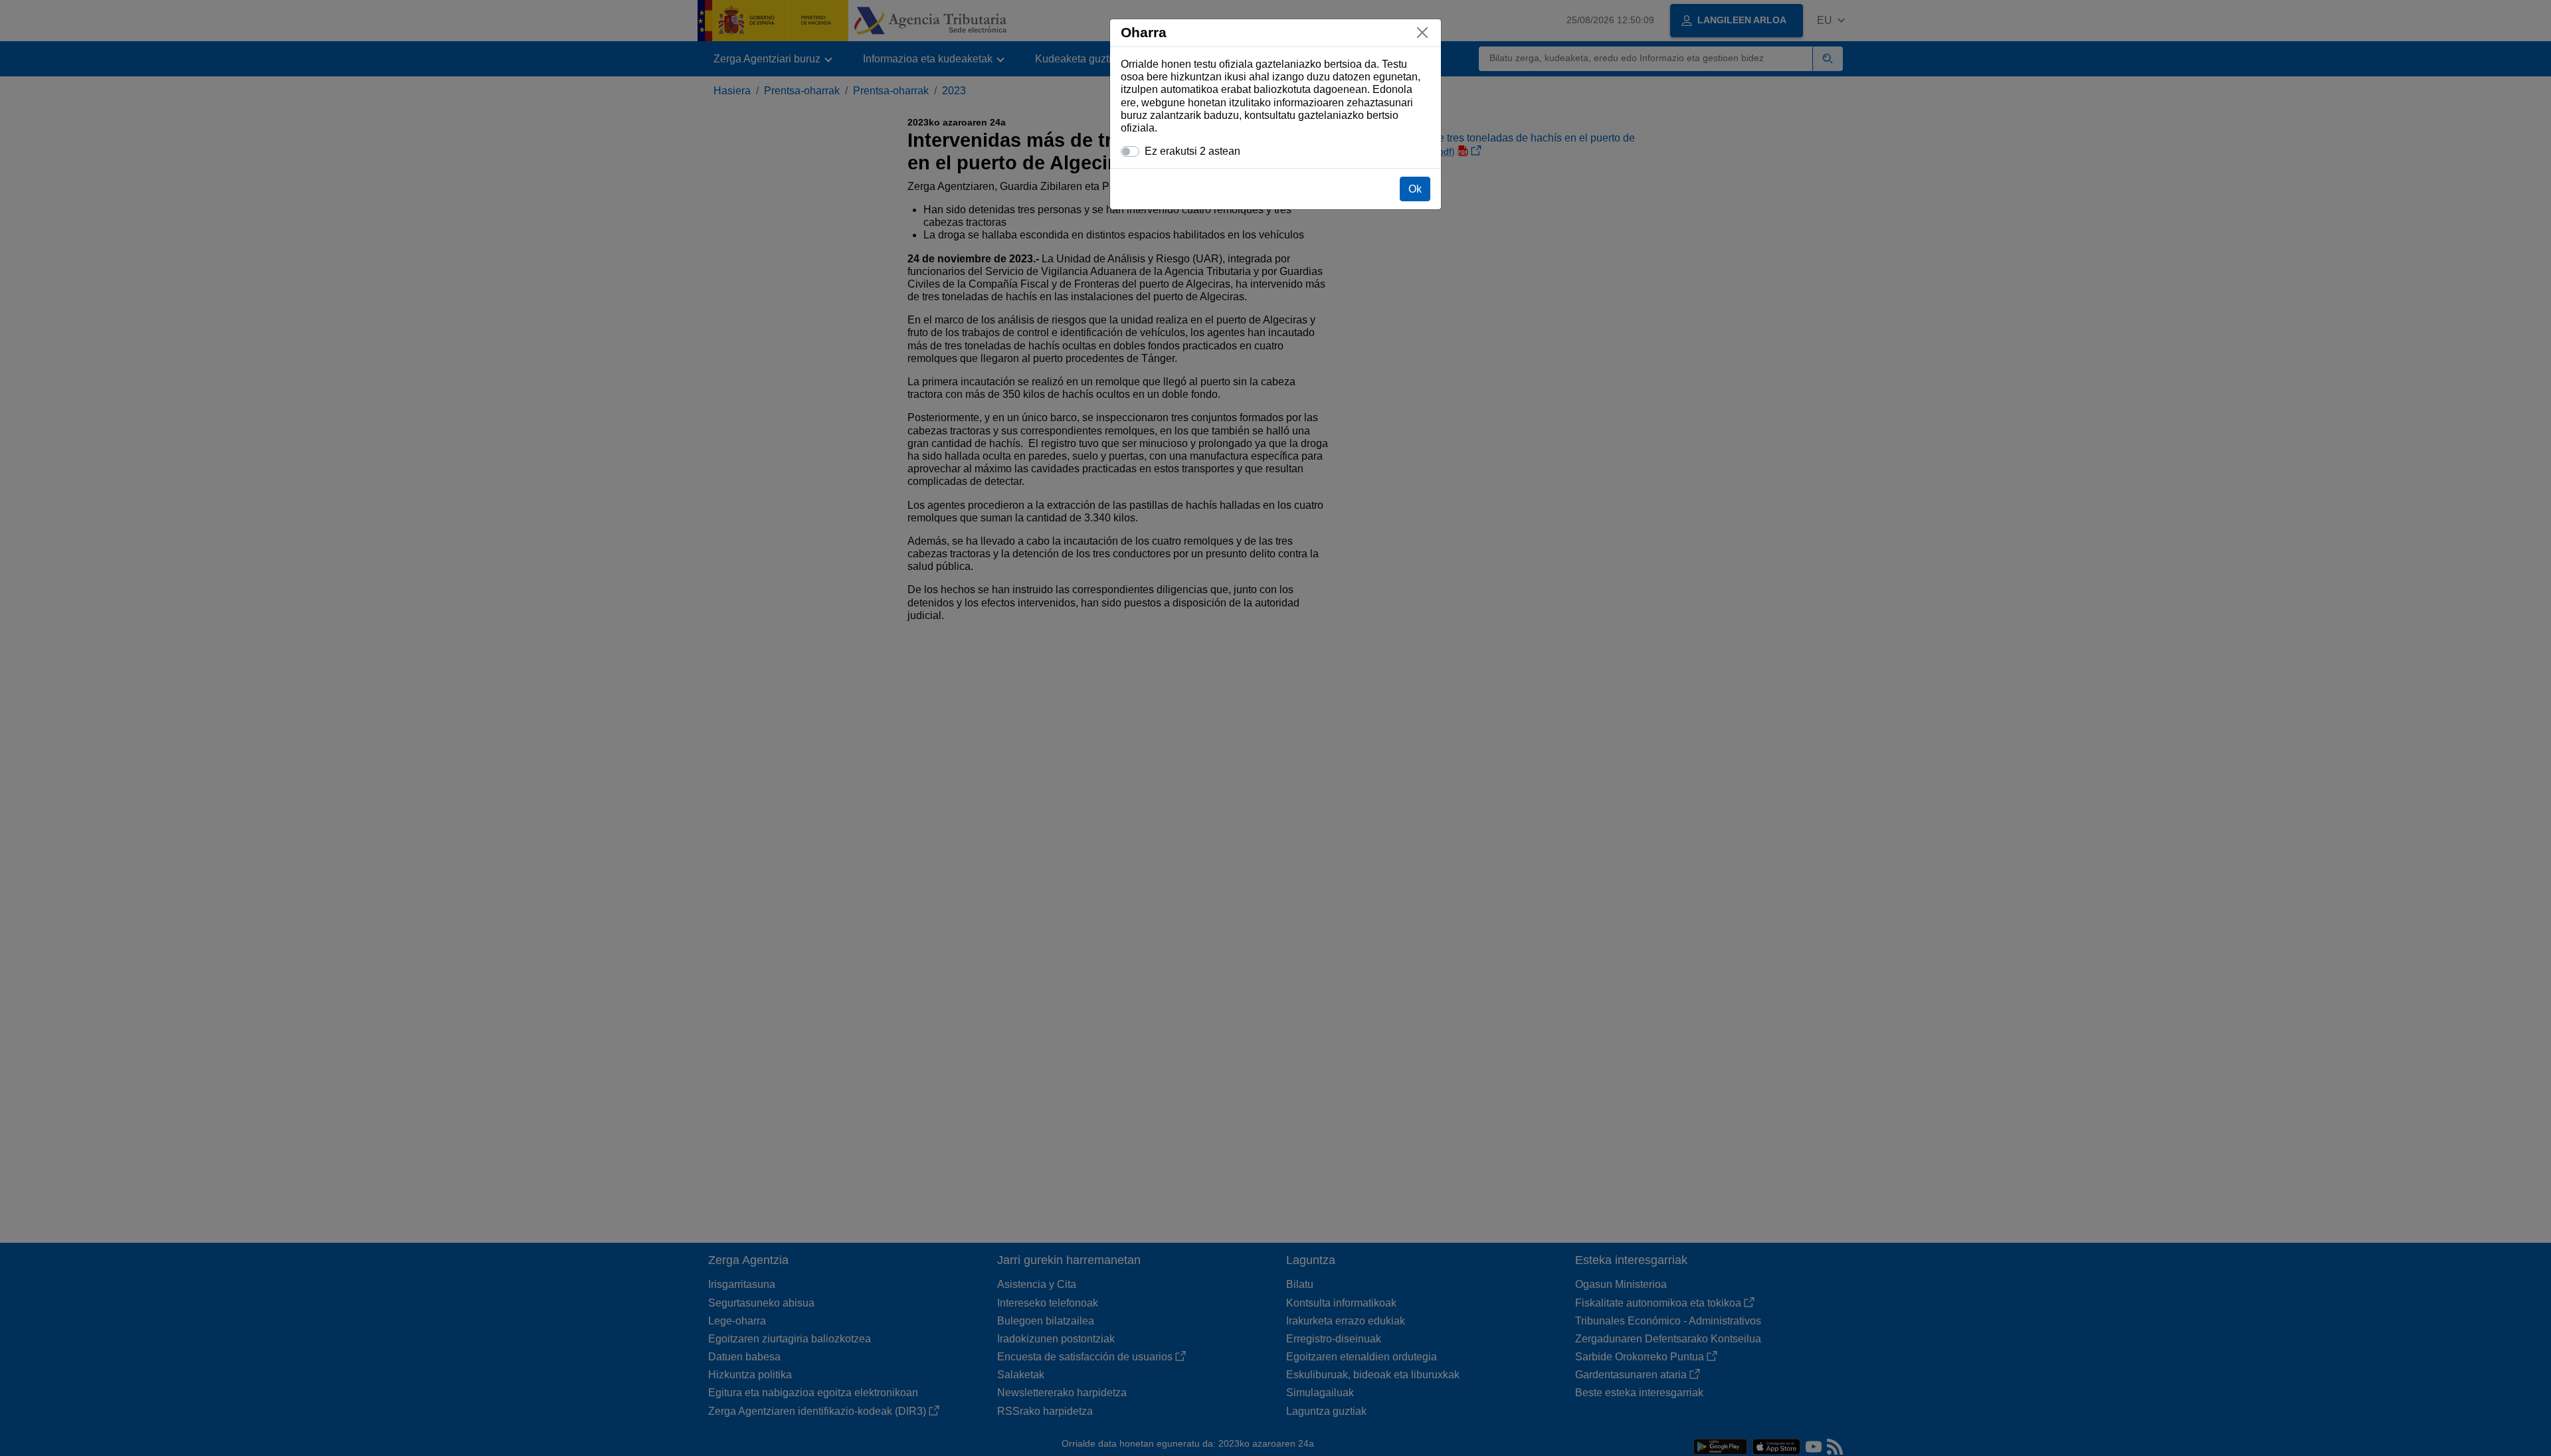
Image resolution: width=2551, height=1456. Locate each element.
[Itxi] (1422, 33)
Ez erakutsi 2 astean (1192, 151)
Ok (1415, 189)
